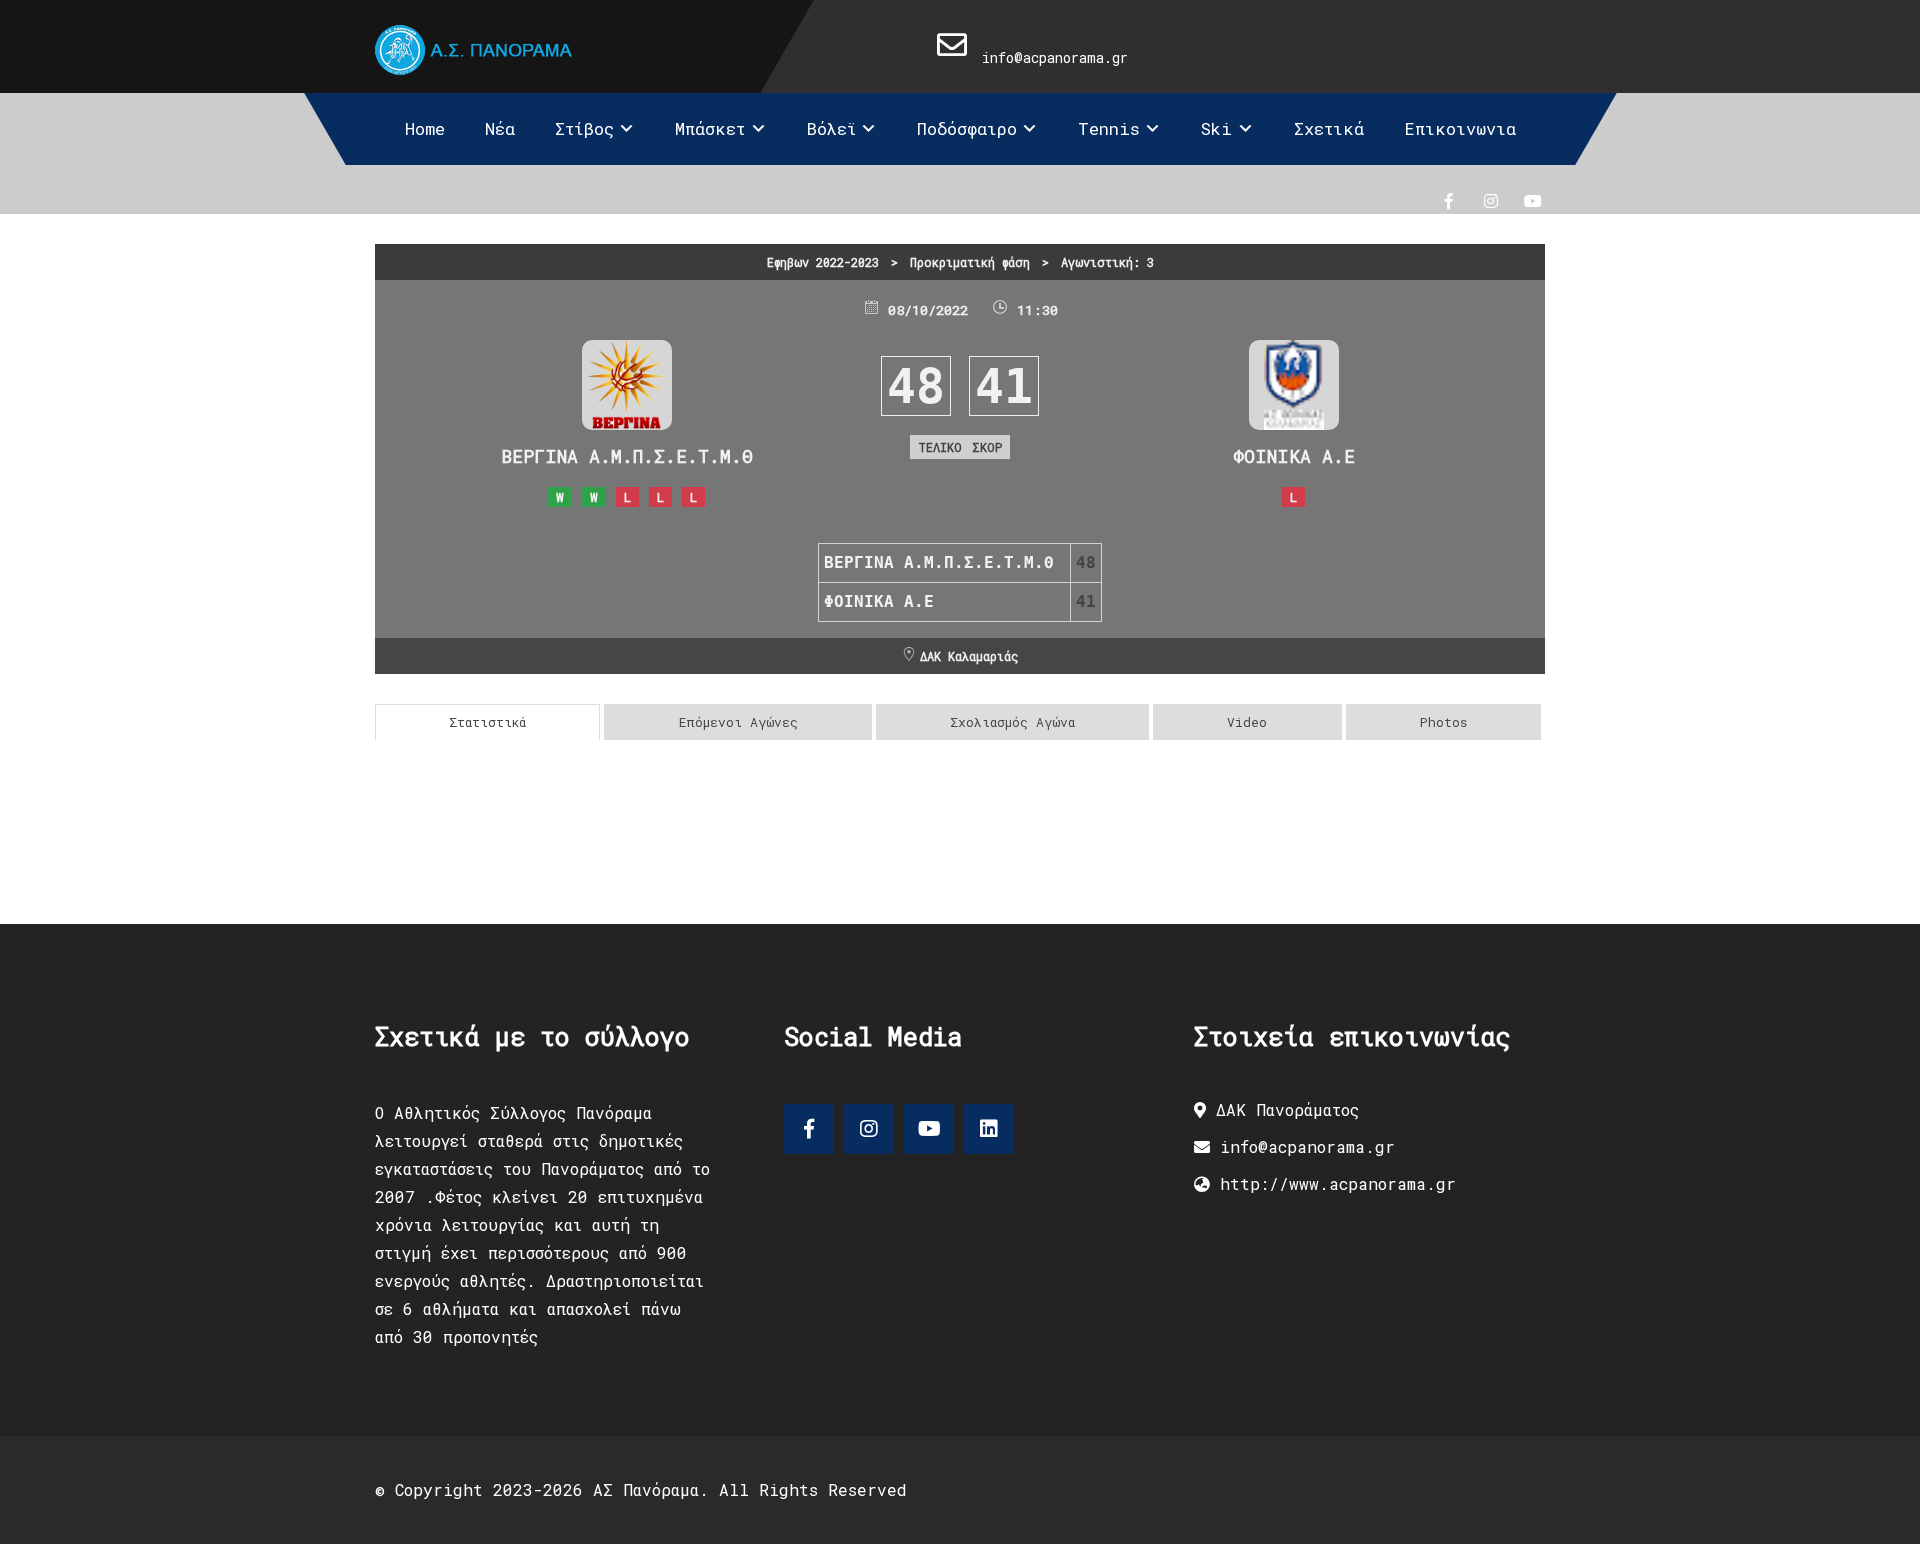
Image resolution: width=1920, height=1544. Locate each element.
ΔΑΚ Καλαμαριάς (969, 656)
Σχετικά (1329, 128)
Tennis (1109, 128)
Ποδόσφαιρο (967, 128)
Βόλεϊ (831, 128)
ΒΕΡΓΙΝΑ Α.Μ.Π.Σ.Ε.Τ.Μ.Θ (627, 456)
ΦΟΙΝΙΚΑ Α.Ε (1294, 456)
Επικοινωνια (1460, 128)
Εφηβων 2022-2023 (823, 262)
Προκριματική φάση (970, 262)
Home (425, 128)
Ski (1216, 128)
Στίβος (584, 128)
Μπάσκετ (710, 128)
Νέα (500, 128)
